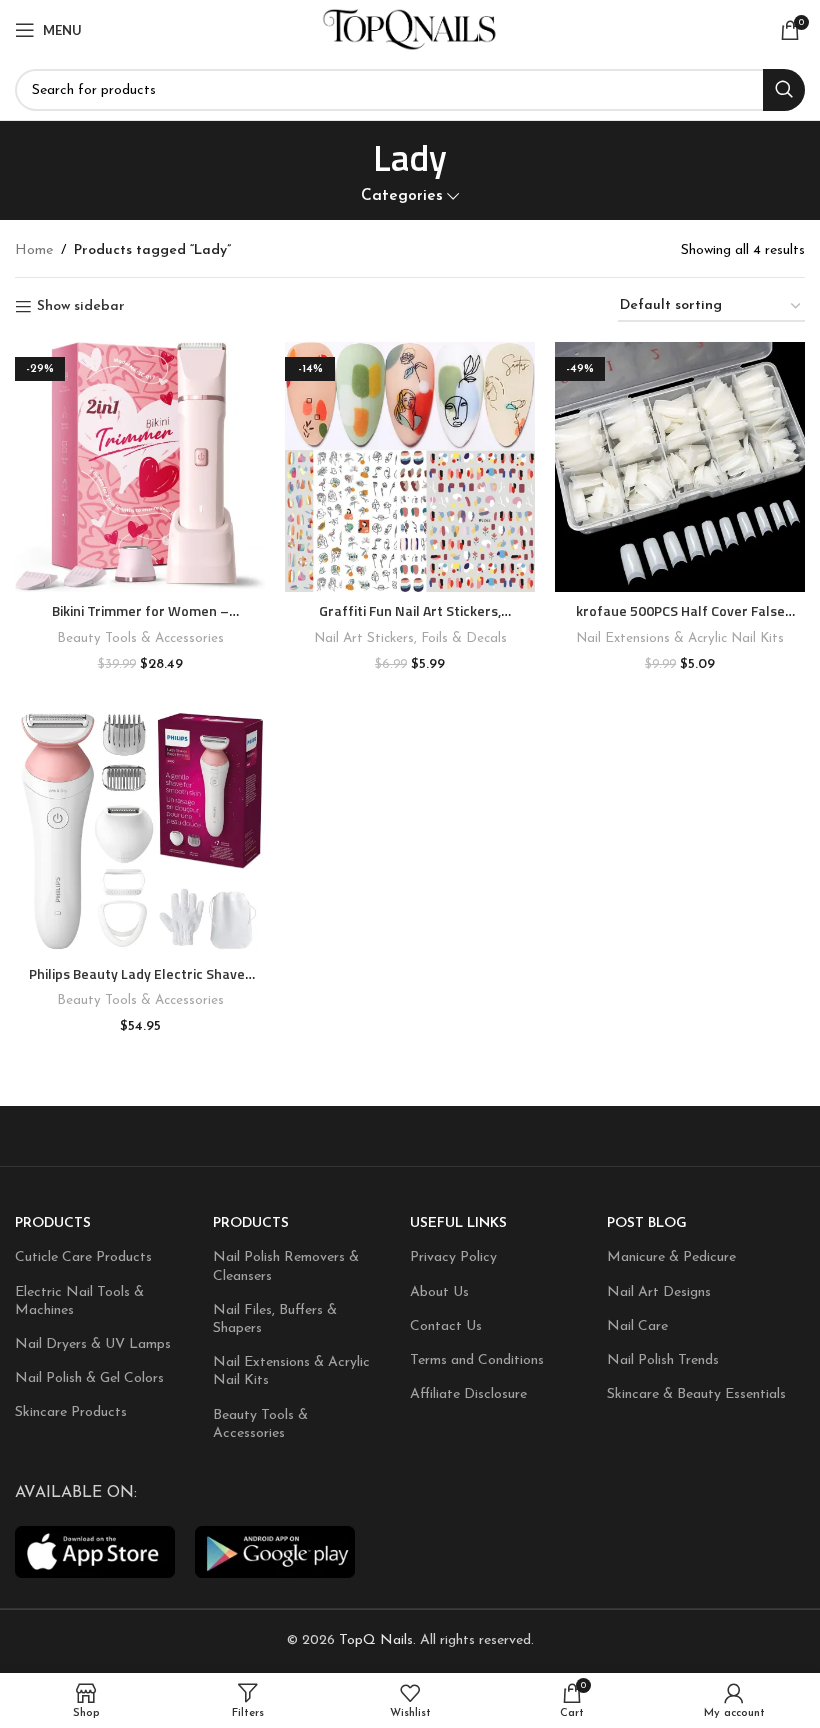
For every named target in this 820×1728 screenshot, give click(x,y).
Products (53, 1223)
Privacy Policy (453, 1257)
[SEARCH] (784, 90)
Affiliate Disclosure (468, 1394)
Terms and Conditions (477, 1360)
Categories (402, 196)
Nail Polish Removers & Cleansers (286, 1266)
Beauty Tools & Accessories (140, 638)
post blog (647, 1223)
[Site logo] (410, 29)
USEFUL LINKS (458, 1223)
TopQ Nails (376, 1640)
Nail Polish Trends (663, 1360)
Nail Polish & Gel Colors (89, 1378)
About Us (439, 1292)
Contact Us (446, 1326)
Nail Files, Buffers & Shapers (275, 1319)
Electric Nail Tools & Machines (79, 1301)
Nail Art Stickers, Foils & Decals (410, 638)
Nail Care (637, 1326)
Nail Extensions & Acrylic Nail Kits (680, 638)
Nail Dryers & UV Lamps (93, 1344)
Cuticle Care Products (83, 1257)
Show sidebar (81, 306)
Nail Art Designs (659, 1292)
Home (34, 250)
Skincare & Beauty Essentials (696, 1394)
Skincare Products (71, 1412)
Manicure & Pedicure (671, 1257)
